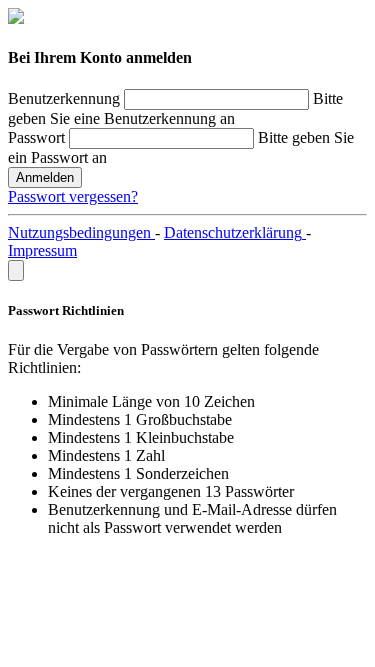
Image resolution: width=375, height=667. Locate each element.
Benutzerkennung (64, 98)
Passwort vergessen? (73, 196)
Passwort (36, 137)
